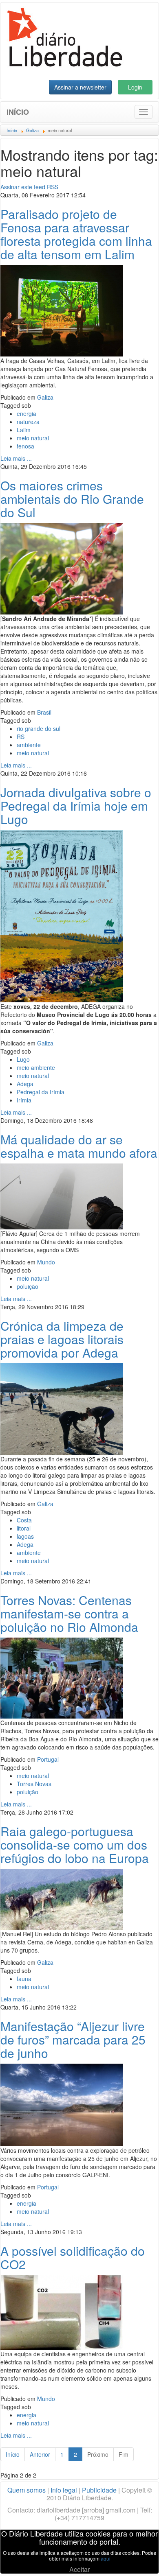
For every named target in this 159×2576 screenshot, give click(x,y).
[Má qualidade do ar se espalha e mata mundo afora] (62, 1196)
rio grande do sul (39, 728)
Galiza (45, 397)
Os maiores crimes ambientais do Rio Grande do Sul (72, 499)
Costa (24, 1520)
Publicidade (99, 2490)
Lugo (23, 1059)
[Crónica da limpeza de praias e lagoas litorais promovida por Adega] (62, 1408)
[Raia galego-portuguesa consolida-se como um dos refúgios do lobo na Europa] (62, 1898)
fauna (24, 1979)
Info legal (64, 2490)
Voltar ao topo (135, 2559)
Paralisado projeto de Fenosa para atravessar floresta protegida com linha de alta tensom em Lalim (76, 234)
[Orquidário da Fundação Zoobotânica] (62, 568)
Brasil (44, 712)
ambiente (29, 745)
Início (18, 112)
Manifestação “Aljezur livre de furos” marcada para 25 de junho (73, 2039)
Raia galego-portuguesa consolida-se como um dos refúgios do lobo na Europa (75, 1845)
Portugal (48, 1759)
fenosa (25, 446)
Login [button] (135, 87)
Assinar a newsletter (80, 87)
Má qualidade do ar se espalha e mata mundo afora (79, 1146)
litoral (24, 1528)
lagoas (25, 1536)
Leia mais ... (16, 458)
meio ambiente (36, 1067)
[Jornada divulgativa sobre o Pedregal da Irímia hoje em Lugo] (62, 915)
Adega (25, 1084)
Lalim (24, 430)
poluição (28, 1286)
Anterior (40, 2454)
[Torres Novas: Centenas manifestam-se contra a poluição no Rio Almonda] (62, 1677)
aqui (106, 2558)
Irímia (24, 1100)
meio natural (33, 438)
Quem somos (26, 2490)
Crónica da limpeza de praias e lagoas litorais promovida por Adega (62, 1339)
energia (26, 413)
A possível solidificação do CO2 (73, 2257)
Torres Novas (34, 1784)
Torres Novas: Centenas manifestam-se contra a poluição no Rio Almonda (69, 1613)
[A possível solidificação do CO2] (62, 2311)
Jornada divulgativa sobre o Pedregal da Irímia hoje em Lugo (76, 806)
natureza (28, 422)
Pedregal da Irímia (41, 1092)
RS (21, 737)
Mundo (46, 1262)
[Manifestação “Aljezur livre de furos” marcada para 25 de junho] (62, 2104)
